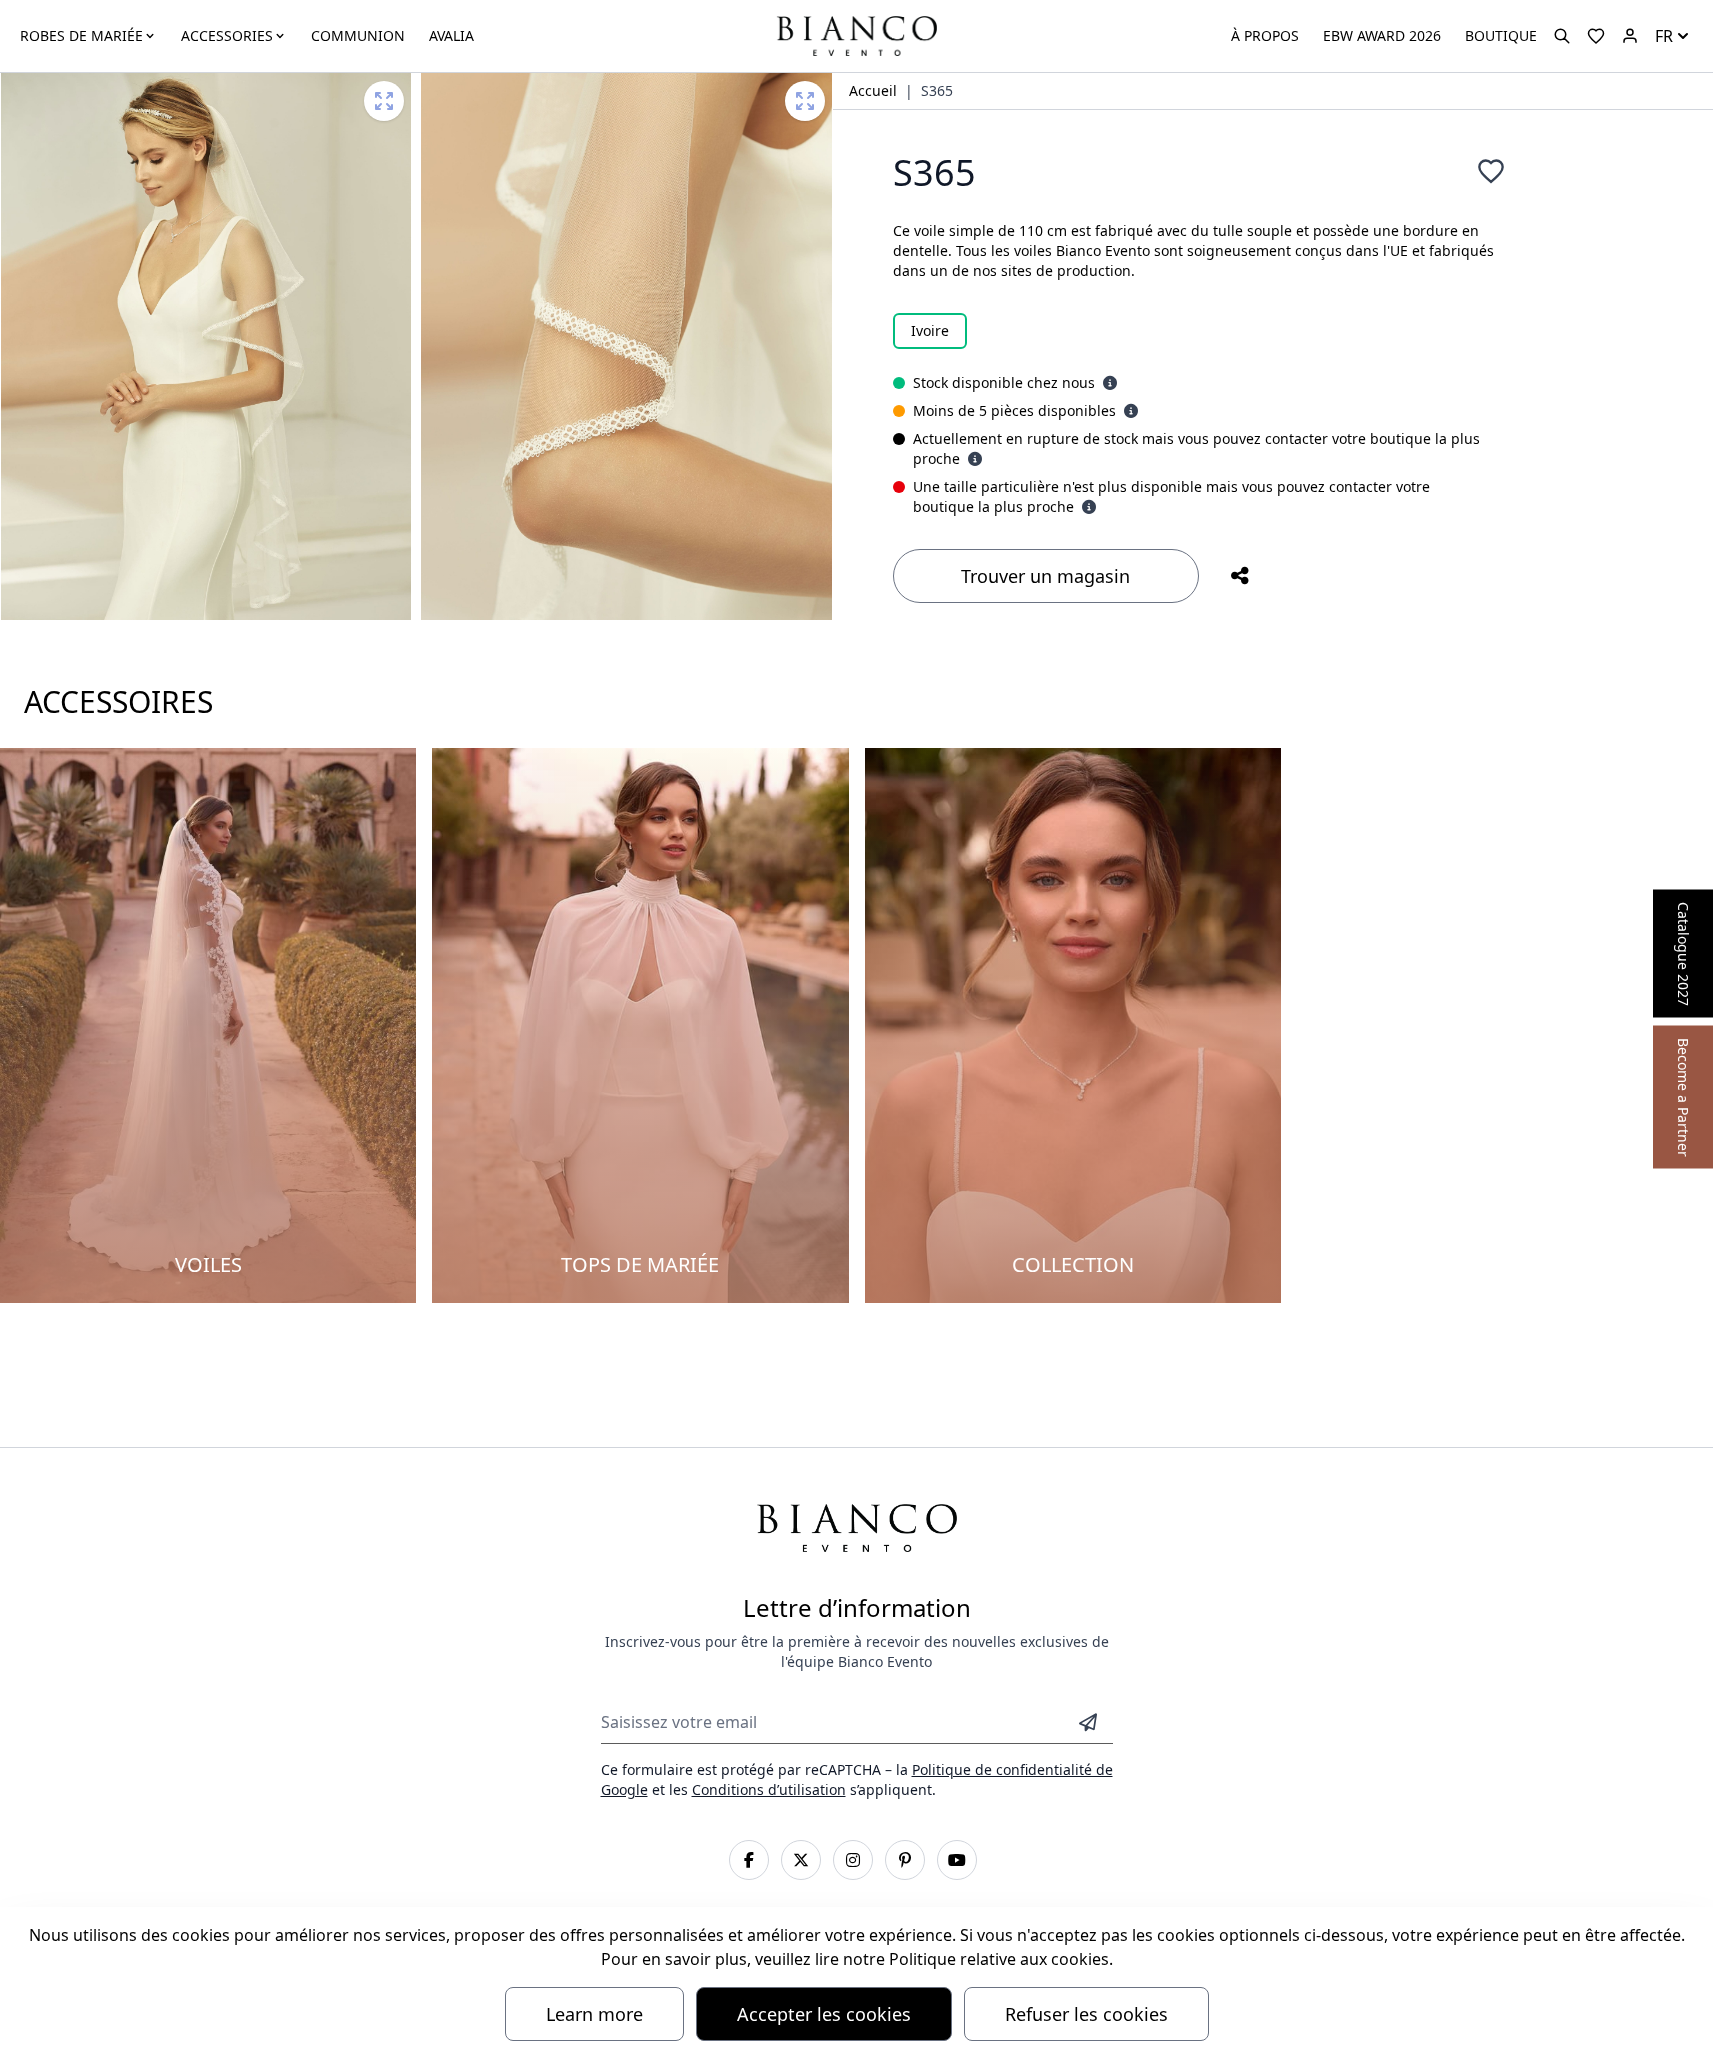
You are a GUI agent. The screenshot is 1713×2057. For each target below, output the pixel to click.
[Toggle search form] (1562, 36)
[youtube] (957, 1860)
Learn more (594, 2014)
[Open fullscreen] (384, 101)
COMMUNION (358, 35)
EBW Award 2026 (1382, 35)
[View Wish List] (1596, 36)
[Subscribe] (1088, 1722)
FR (1664, 36)
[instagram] (853, 1860)
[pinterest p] (905, 1860)
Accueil (873, 90)
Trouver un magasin (1045, 576)
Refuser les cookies (1086, 2014)
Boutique (1501, 35)
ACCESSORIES (227, 35)
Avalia (451, 35)
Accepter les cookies (824, 2014)
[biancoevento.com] (1630, 36)
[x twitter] (801, 1860)
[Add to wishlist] (1491, 171)
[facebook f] (749, 1860)
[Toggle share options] (1240, 576)
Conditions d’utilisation (769, 1789)
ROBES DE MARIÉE (81, 35)
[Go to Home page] (856, 34)
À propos (1265, 35)
